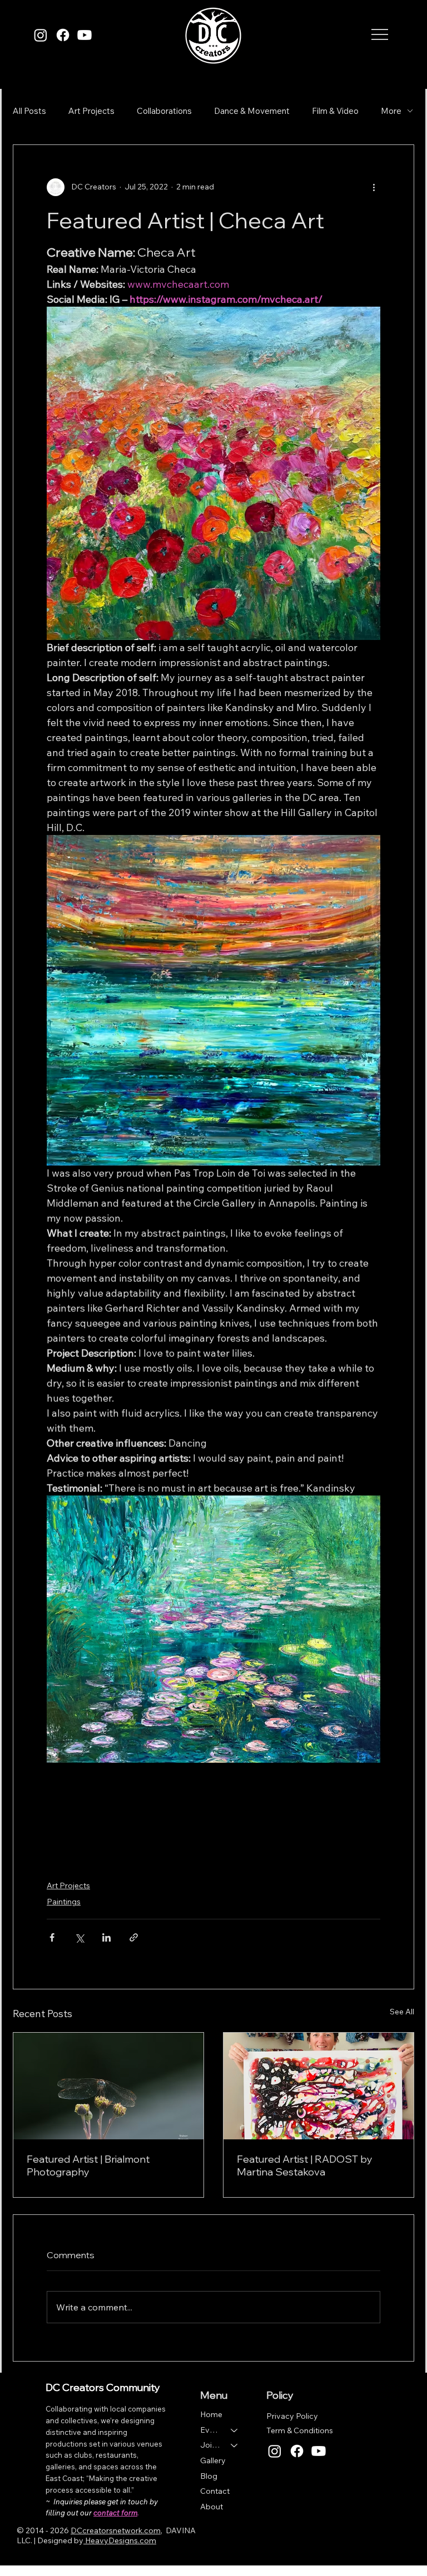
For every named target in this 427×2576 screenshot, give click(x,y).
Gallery (213, 2460)
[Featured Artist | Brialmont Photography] (108, 2086)
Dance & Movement (252, 111)
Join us (210, 2445)
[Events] (235, 2430)
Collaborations (164, 111)
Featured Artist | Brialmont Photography (88, 2165)
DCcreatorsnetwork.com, (116, 2530)
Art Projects (91, 111)
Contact (215, 2491)
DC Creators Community (103, 2387)
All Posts (29, 111)
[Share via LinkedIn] (106, 1937)
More (391, 111)
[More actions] (374, 187)
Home (211, 2414)
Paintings (64, 1902)
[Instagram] (41, 35)
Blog (209, 2476)
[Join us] (235, 2445)
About (212, 2507)
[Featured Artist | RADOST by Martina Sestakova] (319, 2086)
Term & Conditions (300, 2430)
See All (402, 2012)
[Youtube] (85, 35)
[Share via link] (134, 1937)
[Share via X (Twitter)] (79, 1937)
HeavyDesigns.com (120, 2540)
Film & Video (335, 111)
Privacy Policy (292, 2416)
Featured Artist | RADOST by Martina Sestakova (305, 2165)
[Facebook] (63, 35)
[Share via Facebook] (52, 1937)
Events (210, 2430)
